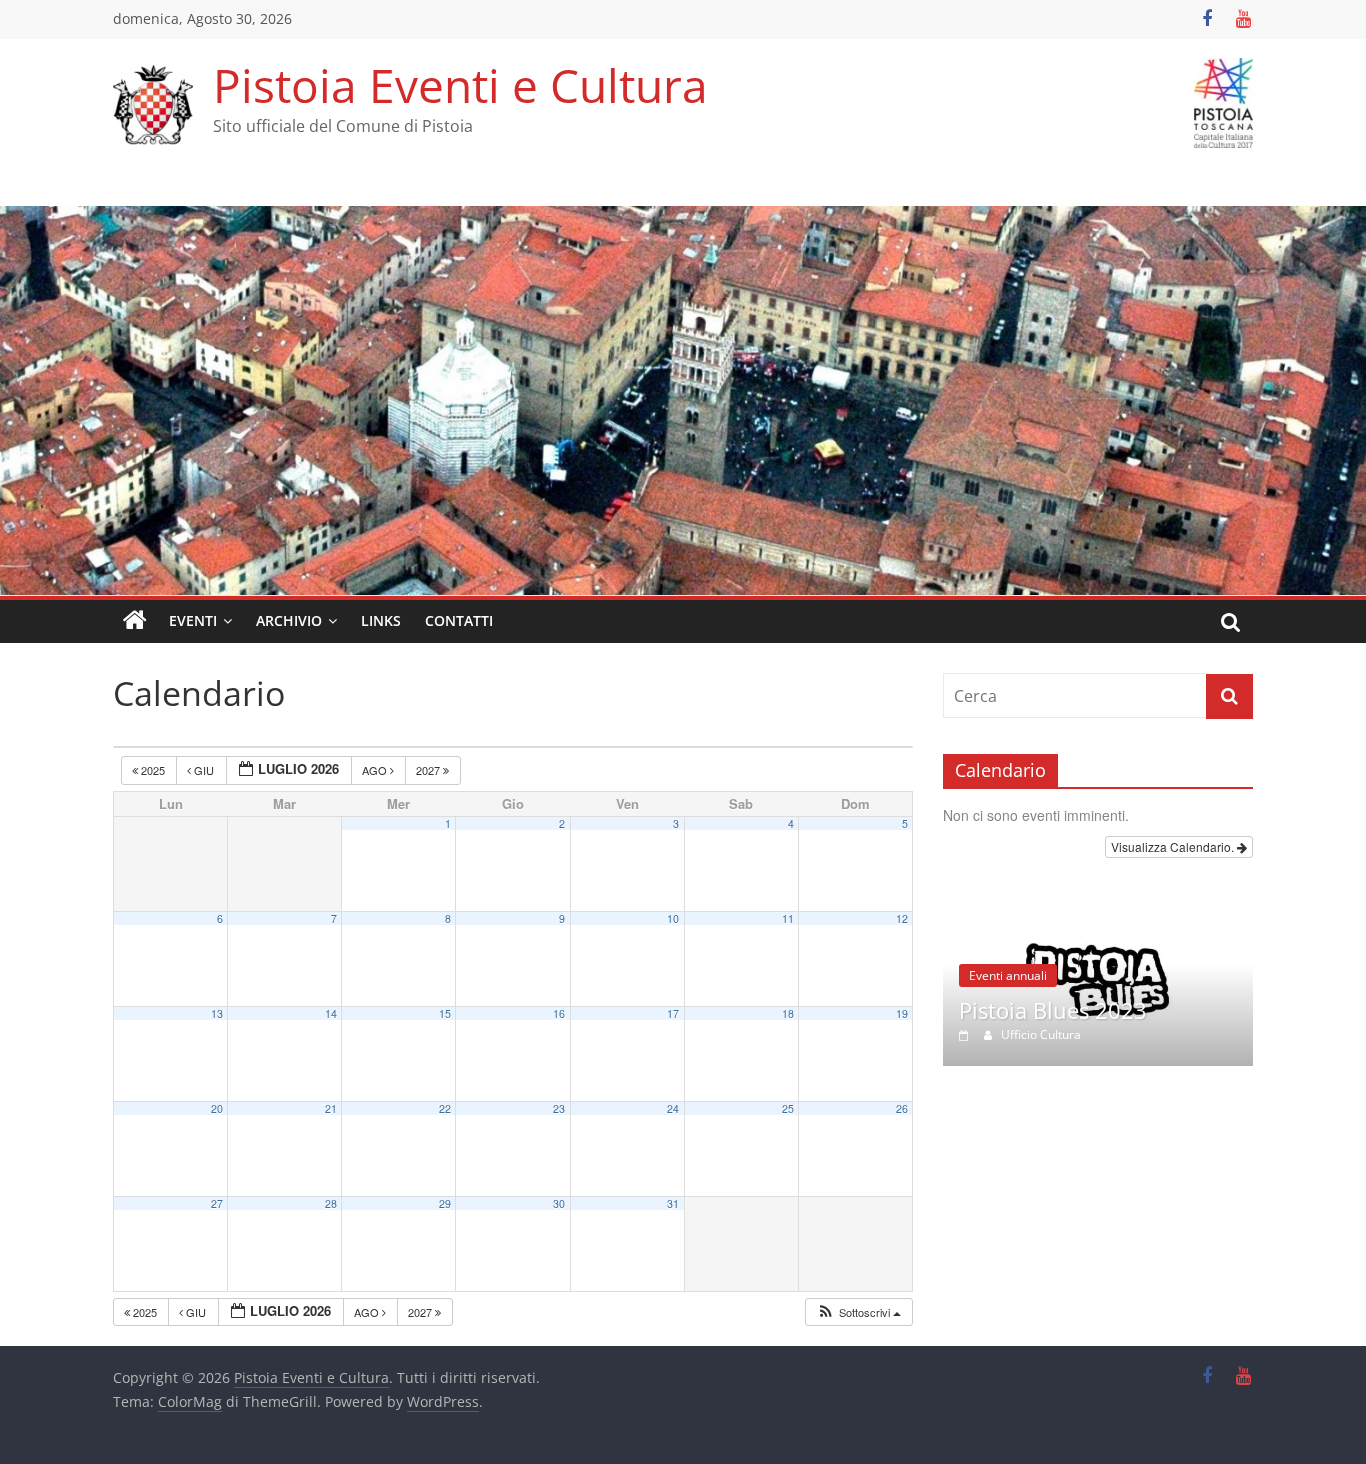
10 (673, 918)
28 (331, 1203)
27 (217, 1203)
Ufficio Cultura (1041, 1034)
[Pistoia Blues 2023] (1098, 903)
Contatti (459, 620)
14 (331, 1013)
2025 (153, 770)
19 (902, 1013)
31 (673, 1203)
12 (902, 918)
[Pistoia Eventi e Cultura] (683, 218)
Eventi (193, 620)
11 (788, 918)
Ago (376, 770)
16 (559, 1013)
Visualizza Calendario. (1174, 846)
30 (559, 1203)
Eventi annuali (1008, 975)
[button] (858, 1312)
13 (217, 1013)
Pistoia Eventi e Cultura (460, 85)
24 (673, 1108)
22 (445, 1108)
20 (217, 1108)
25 (788, 1108)
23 (559, 1108)
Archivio (289, 620)
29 (445, 1203)
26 (902, 1108)
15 (445, 1013)
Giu (204, 770)
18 (788, 1013)
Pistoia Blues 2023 (1053, 1010)
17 (673, 1013)
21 (331, 1108)
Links (381, 620)
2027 (429, 770)
